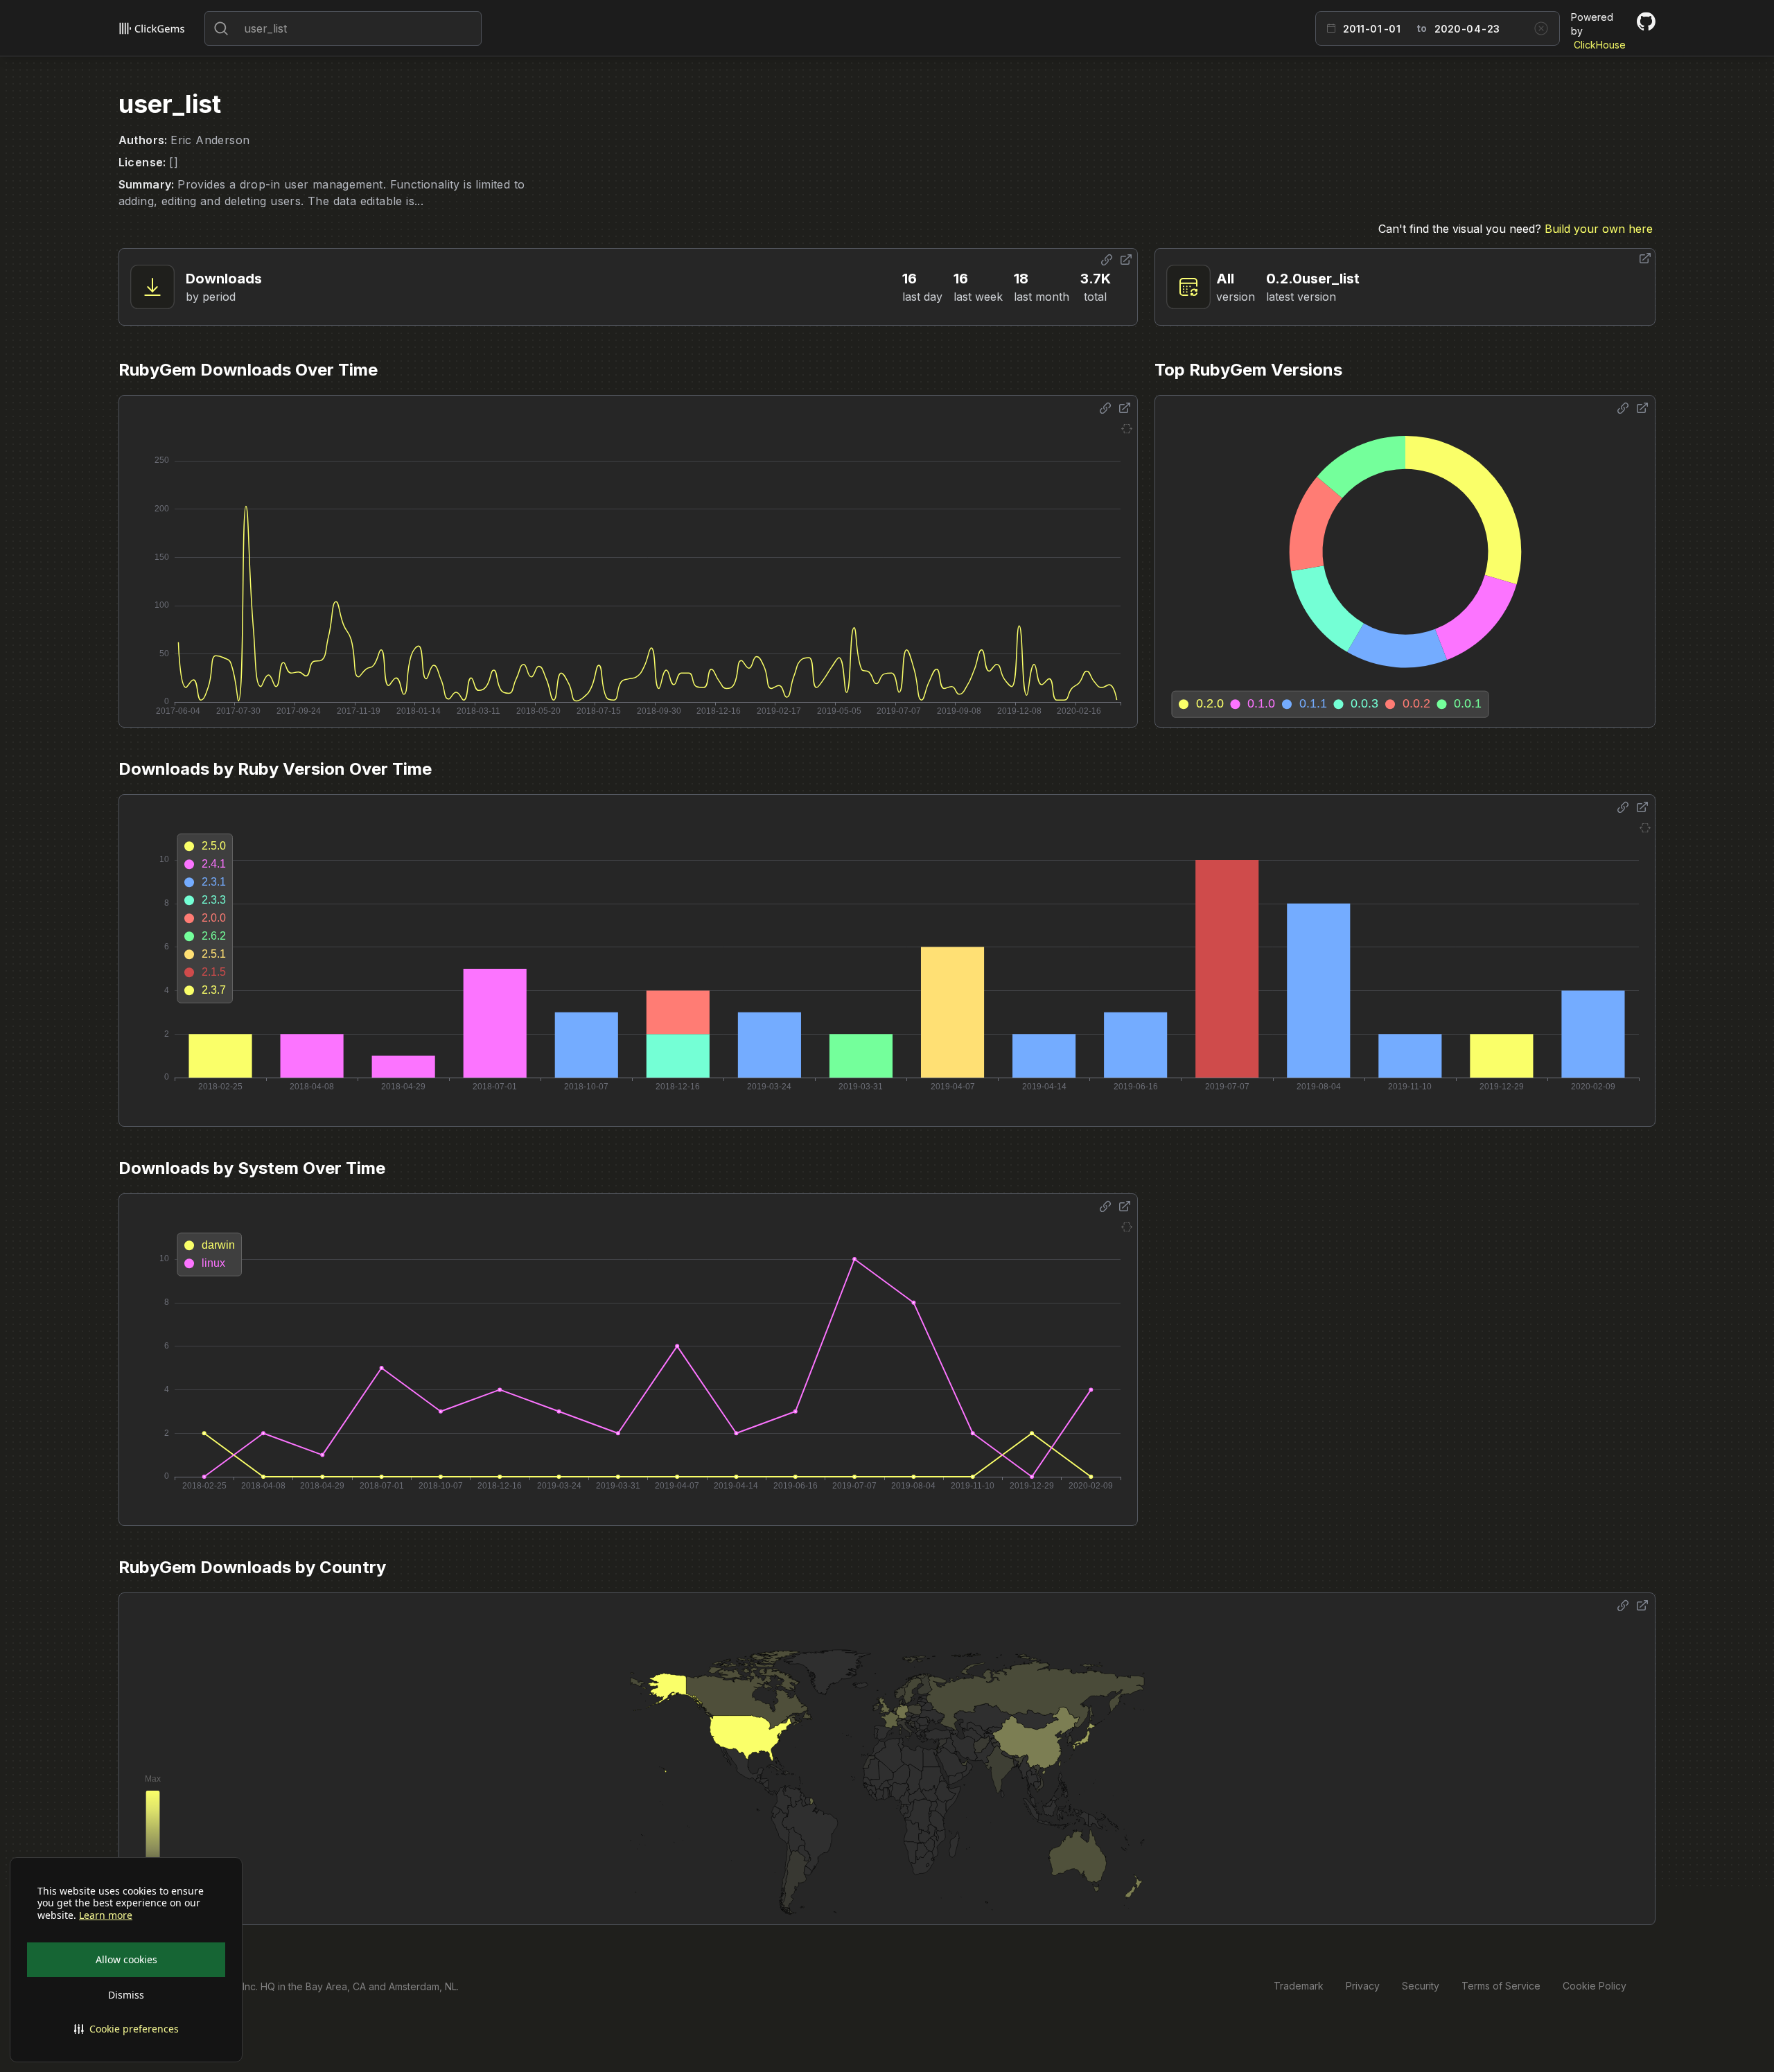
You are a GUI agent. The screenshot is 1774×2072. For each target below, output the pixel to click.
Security (1421, 1986)
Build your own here (1599, 229)
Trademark (1299, 1986)
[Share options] (1107, 260)
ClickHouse (1600, 45)
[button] (126, 2029)
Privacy (1363, 1986)
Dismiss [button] (126, 1995)
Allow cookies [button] (126, 1959)
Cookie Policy (1595, 1986)
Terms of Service (1501, 1986)
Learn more (106, 1915)
